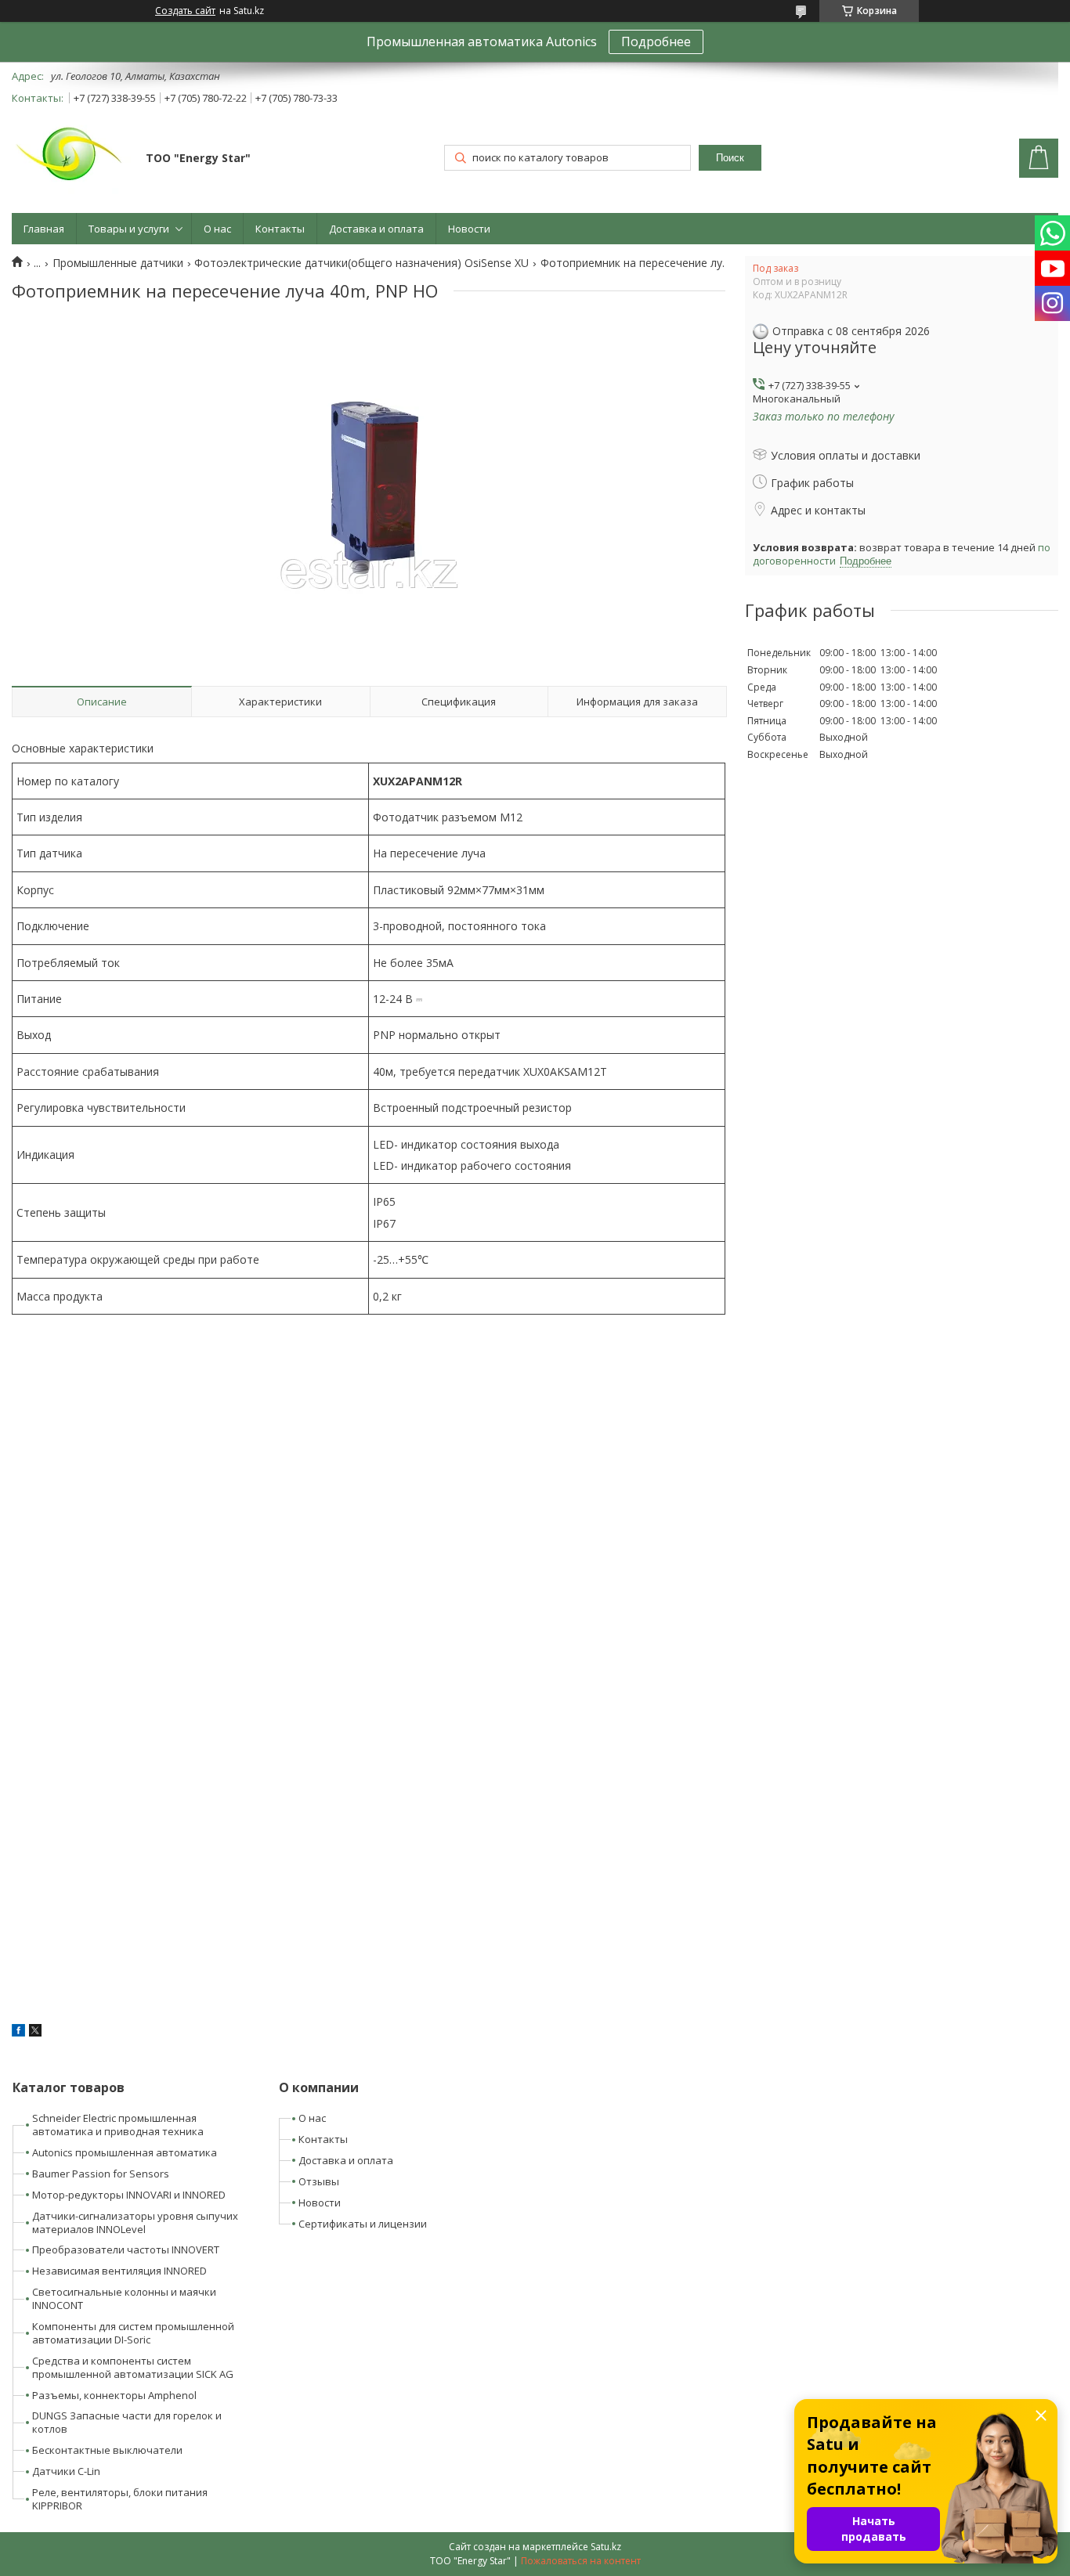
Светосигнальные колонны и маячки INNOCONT (124, 2298)
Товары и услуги (129, 229)
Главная (44, 229)
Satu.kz (606, 2547)
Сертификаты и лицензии (363, 2224)
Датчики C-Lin (66, 2471)
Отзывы (319, 2181)
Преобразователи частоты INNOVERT (126, 2249)
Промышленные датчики (118, 263)
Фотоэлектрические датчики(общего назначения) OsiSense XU (361, 263)
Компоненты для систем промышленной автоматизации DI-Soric (133, 2333)
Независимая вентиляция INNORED (119, 2271)
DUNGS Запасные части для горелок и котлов (127, 2422)
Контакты (280, 229)
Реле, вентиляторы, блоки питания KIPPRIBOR (120, 2499)
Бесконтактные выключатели (107, 2450)
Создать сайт (185, 11)
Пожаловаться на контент (581, 2561)
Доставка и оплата (376, 229)
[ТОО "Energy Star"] (71, 160)
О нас (217, 229)
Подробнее (656, 41)
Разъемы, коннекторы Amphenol (114, 2395)
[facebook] (18, 2032)
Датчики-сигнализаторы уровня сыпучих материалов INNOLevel (135, 2222)
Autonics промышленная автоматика (125, 2152)
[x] (35, 2032)
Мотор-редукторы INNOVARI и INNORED (129, 2195)
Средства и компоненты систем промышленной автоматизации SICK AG (133, 2367)
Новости (469, 229)
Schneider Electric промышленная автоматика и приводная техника (118, 2125)
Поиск (730, 158)
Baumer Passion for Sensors (101, 2174)
